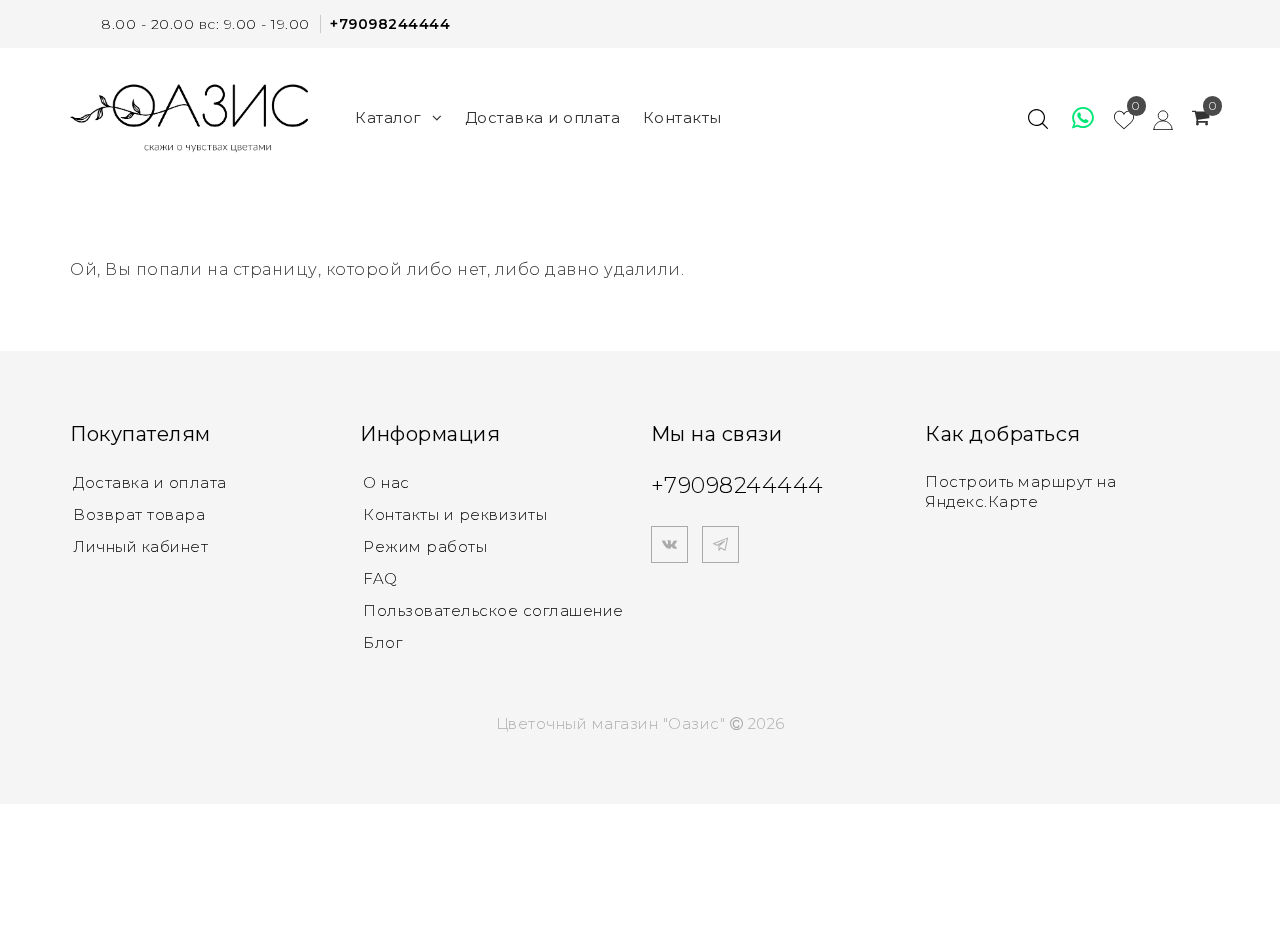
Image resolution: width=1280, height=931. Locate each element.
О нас (386, 482)
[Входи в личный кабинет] (1153, 118)
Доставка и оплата (543, 117)
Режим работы (425, 546)
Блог (382, 642)
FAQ (380, 578)
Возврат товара (139, 514)
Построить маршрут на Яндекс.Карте (1020, 491)
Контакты (682, 117)
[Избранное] (1074, 118)
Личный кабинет (140, 546)
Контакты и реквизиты (455, 514)
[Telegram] (720, 544)
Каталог (388, 117)
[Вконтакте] (669, 544)
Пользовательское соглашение (493, 610)
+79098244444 (390, 24)
